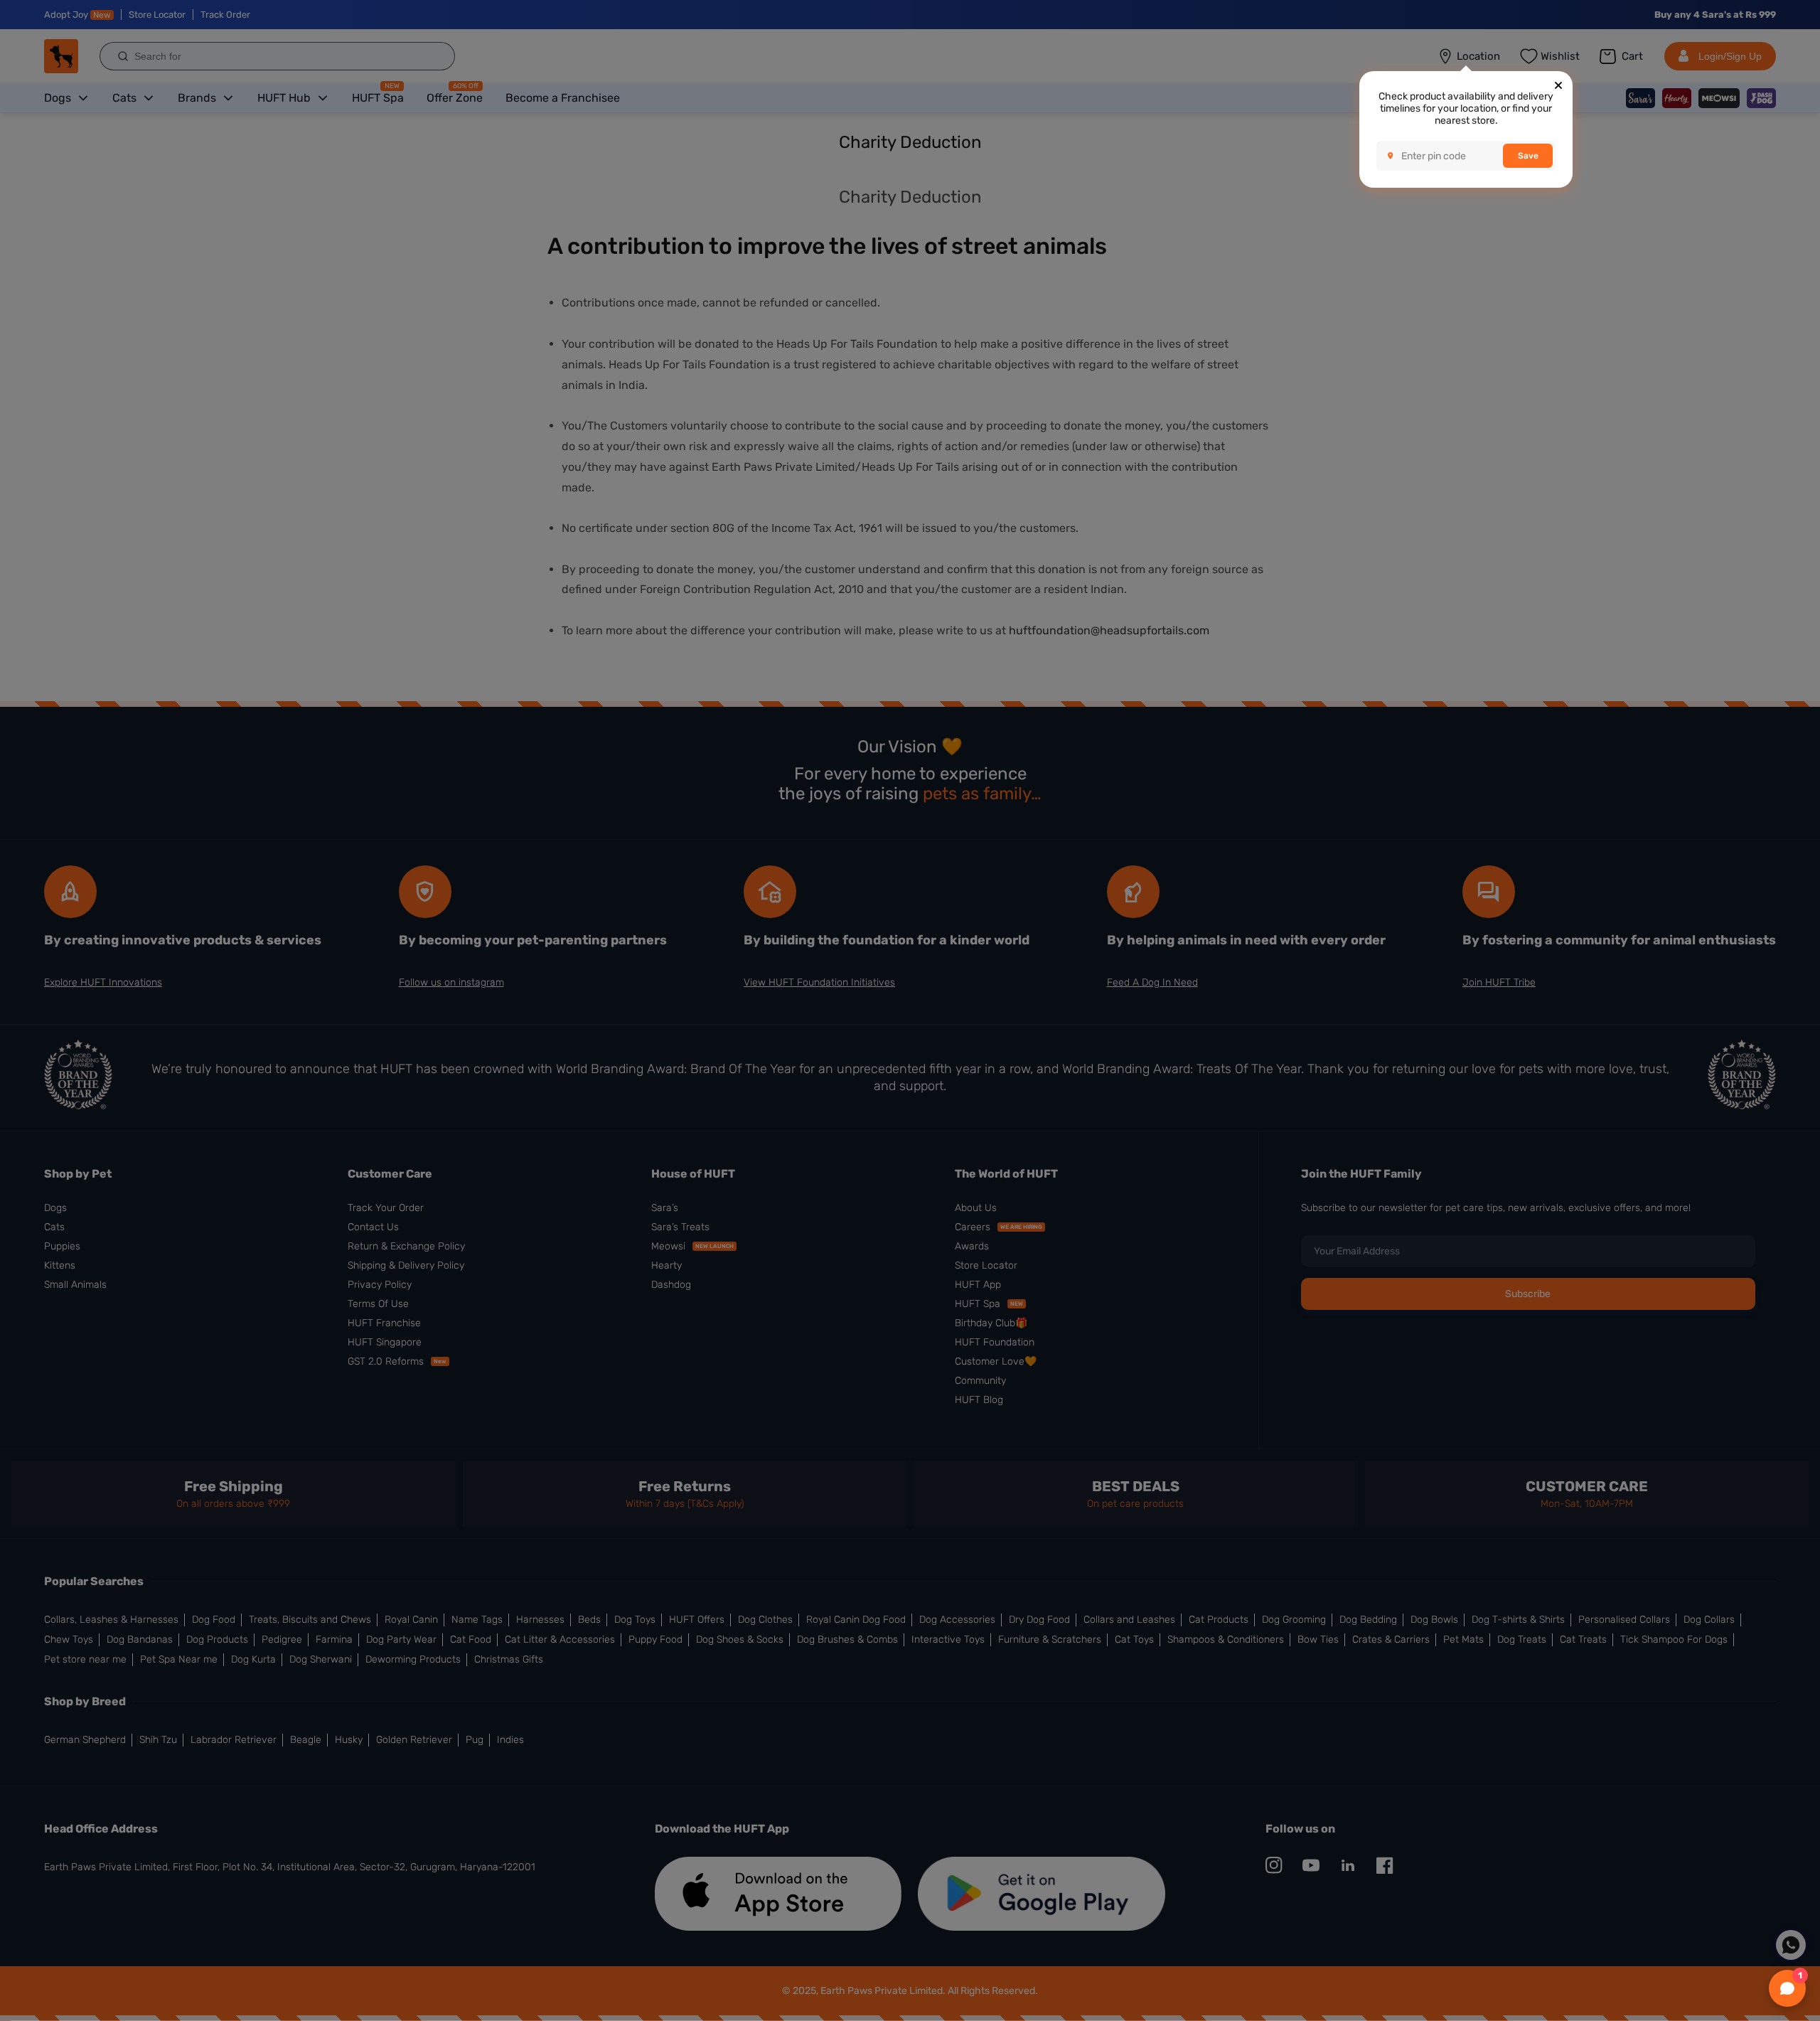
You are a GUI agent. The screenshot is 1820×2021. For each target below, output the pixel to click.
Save (1528, 156)
